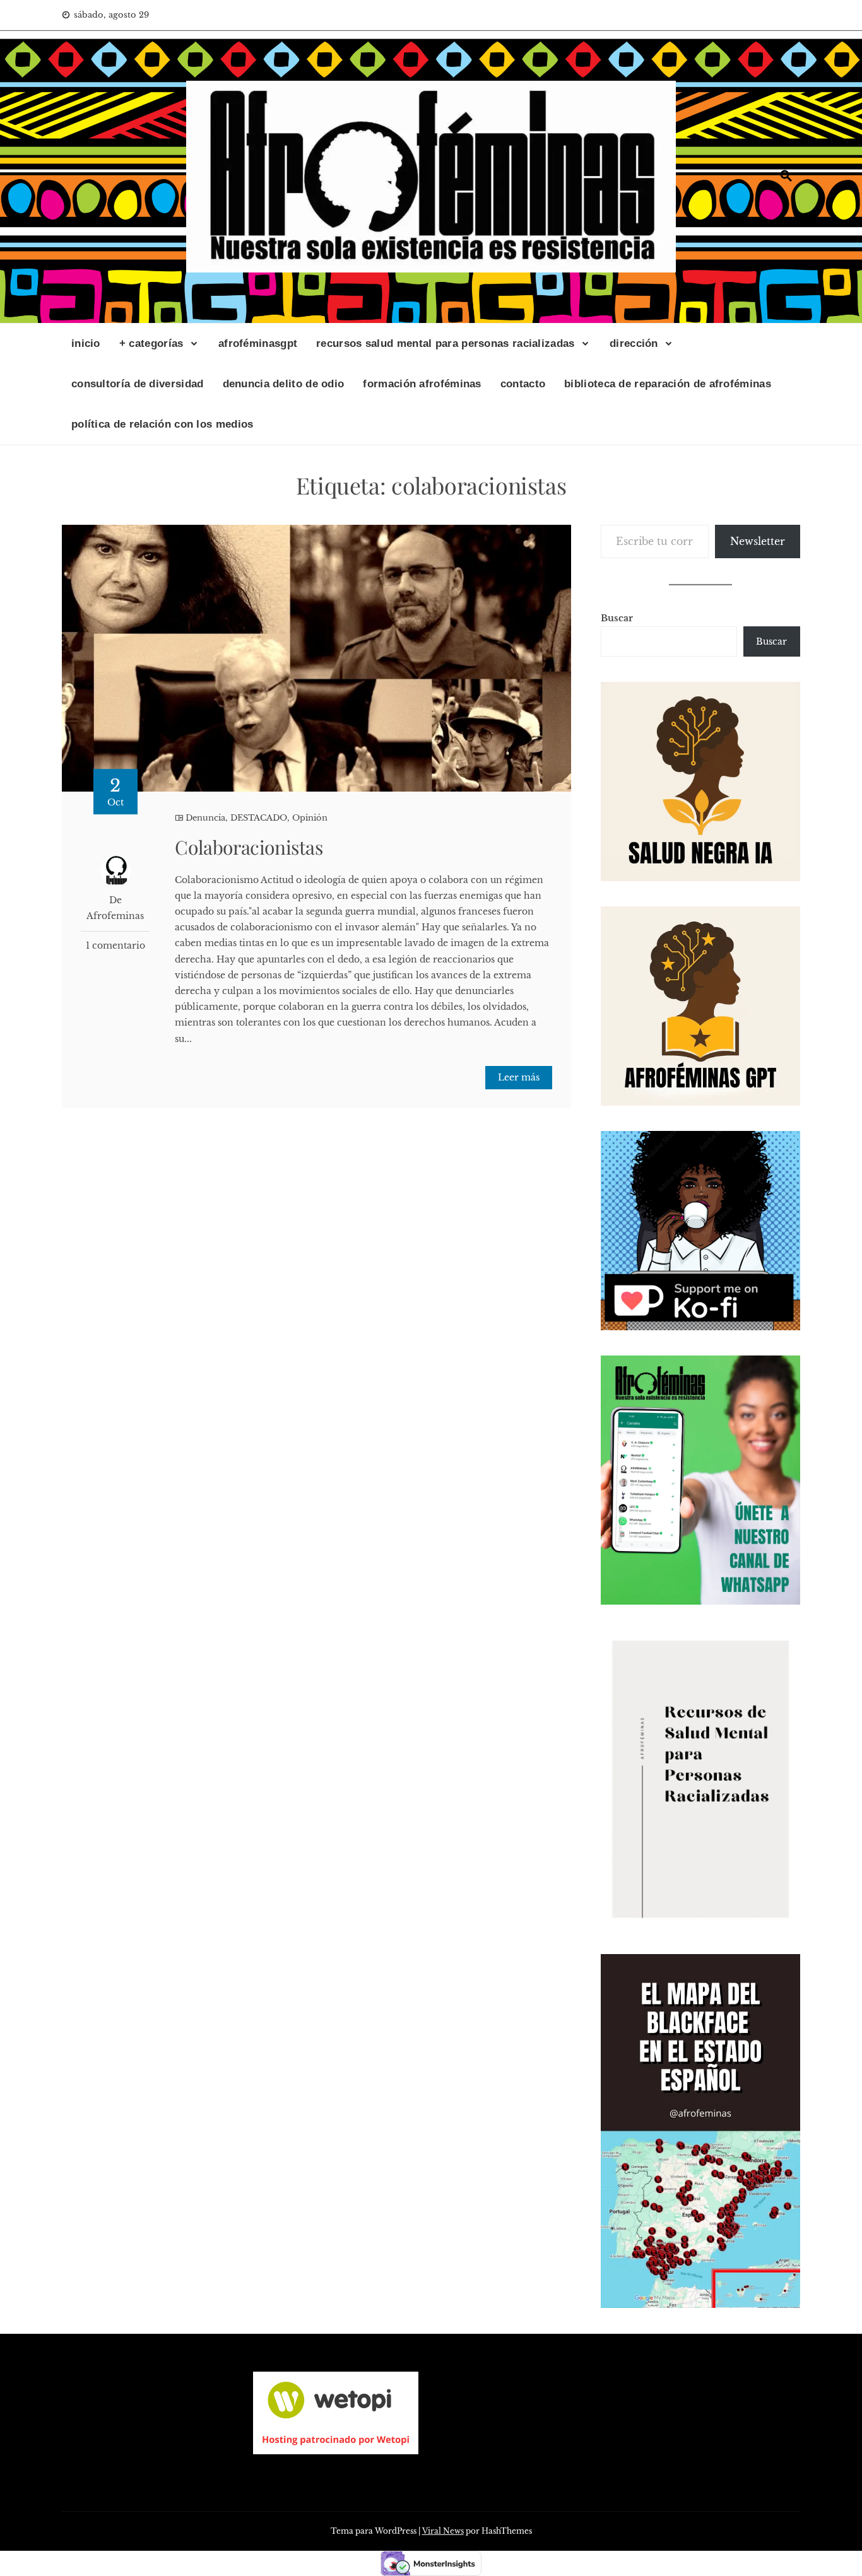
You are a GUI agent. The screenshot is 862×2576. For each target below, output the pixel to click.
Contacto (523, 384)
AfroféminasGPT (258, 343)
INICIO (86, 343)
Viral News (443, 2531)
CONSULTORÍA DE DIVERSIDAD (138, 384)
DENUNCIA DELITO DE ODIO (284, 384)
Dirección (634, 343)
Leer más (519, 1077)
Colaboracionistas (249, 847)
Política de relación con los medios (162, 424)
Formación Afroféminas (422, 384)
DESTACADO (259, 818)
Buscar (617, 618)
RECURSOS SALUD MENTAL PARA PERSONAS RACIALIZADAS (445, 343)
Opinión (310, 818)
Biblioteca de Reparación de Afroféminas (668, 384)
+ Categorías (151, 343)
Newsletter (758, 541)
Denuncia (205, 818)
